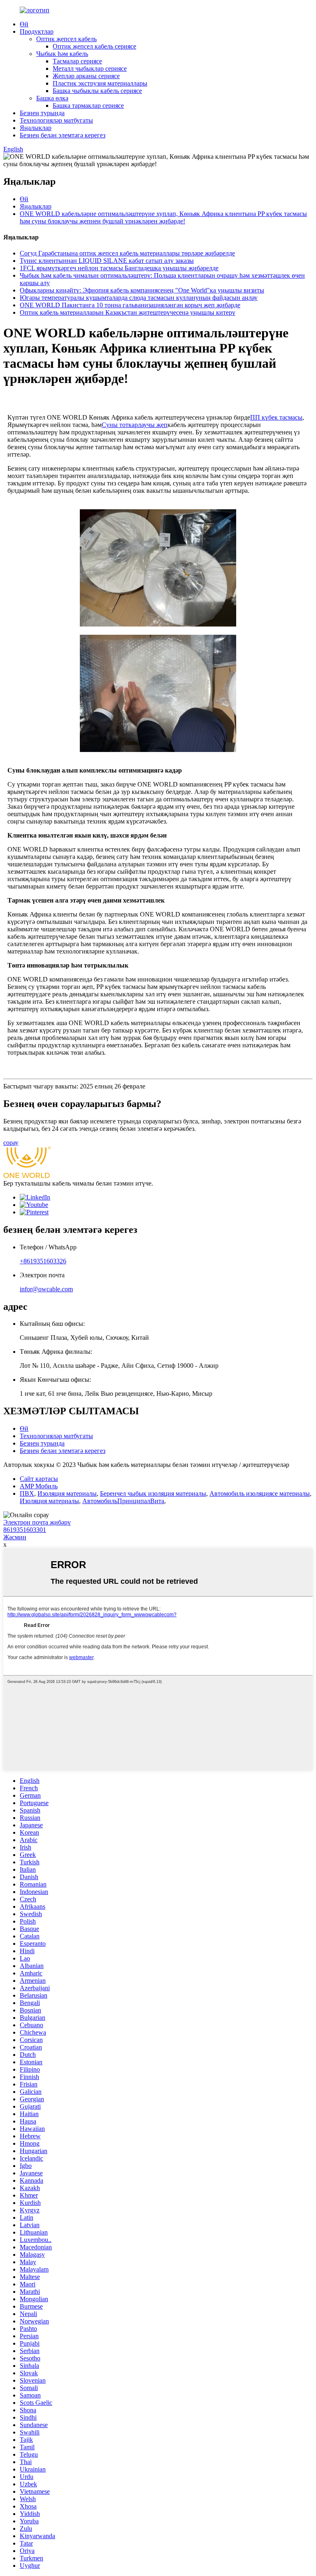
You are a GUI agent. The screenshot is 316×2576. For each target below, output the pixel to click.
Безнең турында (42, 113)
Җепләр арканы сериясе (86, 76)
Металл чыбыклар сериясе (90, 68)
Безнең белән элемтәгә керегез (63, 135)
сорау (11, 1143)
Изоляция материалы (67, 1493)
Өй (24, 24)
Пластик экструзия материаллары (100, 83)
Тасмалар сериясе (77, 61)
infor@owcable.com (46, 1289)
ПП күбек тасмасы (276, 417)
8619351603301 (25, 1530)
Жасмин (15, 1537)
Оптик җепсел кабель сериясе (94, 46)
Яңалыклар (36, 128)
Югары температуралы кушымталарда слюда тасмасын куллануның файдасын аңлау (139, 298)
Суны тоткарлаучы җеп (135, 425)
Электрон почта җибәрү (37, 1522)
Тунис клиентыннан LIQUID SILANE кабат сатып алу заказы (107, 261)
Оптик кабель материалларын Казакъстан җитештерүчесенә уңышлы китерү (128, 312)
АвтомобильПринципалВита (123, 1501)
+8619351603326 (43, 1261)
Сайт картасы (39, 1479)
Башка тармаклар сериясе (88, 106)
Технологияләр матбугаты (56, 120)
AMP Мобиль (39, 1486)
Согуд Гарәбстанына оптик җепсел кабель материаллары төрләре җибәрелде (127, 253)
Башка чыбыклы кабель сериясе (97, 91)
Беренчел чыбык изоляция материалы (153, 1493)
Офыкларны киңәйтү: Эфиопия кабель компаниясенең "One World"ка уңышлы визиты (142, 290)
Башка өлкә (52, 98)
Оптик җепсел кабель (66, 39)
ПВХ (27, 1493)
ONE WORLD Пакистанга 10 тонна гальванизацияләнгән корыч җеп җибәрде (130, 305)
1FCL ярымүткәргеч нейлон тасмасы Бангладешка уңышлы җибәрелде (119, 268)
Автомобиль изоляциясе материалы (260, 1493)
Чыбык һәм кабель (62, 54)
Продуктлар (37, 31)
